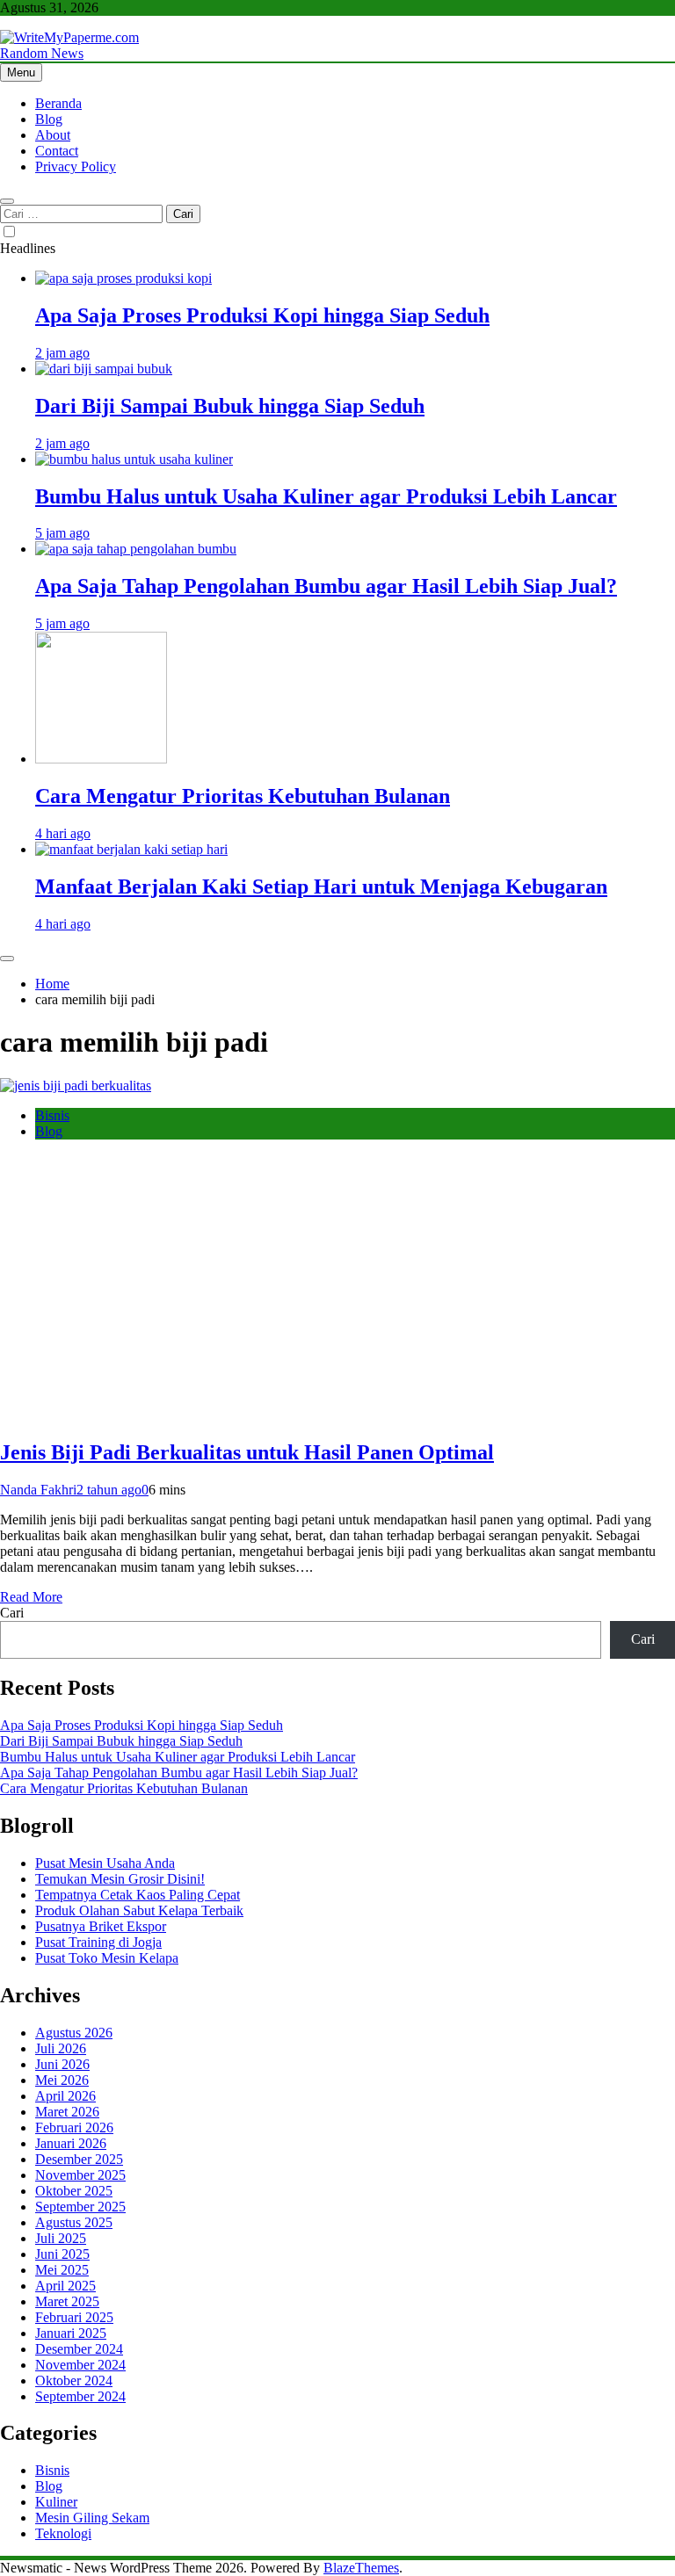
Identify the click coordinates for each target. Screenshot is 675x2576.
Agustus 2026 (74, 2033)
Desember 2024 (79, 2349)
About (53, 135)
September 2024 (80, 2396)
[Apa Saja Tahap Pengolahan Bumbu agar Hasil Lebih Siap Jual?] (136, 549)
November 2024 (80, 2365)
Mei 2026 (62, 2080)
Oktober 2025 (74, 2191)
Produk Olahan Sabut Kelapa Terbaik (139, 1910)
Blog (49, 119)
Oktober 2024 (74, 2381)
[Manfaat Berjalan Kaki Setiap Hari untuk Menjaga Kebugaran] (131, 849)
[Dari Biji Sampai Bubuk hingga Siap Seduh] (104, 369)
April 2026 (65, 2096)
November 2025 (80, 2175)
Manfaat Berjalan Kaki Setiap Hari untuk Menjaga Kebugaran (321, 886)
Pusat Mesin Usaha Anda (105, 1863)
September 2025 (80, 2207)
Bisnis (52, 1115)
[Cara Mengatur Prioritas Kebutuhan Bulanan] (101, 759)
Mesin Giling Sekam (92, 2518)
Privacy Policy (76, 166)
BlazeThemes (361, 2568)
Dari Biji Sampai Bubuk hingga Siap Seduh (230, 406)
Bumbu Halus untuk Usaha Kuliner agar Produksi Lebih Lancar (326, 496)
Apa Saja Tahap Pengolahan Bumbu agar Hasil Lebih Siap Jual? (326, 586)
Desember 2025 (79, 2159)
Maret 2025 (67, 2301)
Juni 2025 (62, 2254)
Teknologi (63, 2533)
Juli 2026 (61, 2048)
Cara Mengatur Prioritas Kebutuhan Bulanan (243, 796)
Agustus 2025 (74, 2222)
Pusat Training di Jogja (98, 1942)
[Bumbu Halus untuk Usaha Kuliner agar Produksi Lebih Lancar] (134, 459)
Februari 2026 (74, 2127)
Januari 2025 (71, 2333)
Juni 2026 (62, 2064)
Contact (57, 151)
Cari (12, 1613)
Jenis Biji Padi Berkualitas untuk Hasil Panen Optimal (247, 1452)
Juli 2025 (61, 2238)
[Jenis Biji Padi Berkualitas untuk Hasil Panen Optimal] (76, 1085)
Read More (31, 1597)
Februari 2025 (74, 2317)
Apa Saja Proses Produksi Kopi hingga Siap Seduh (262, 315)
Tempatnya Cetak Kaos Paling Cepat (138, 1895)
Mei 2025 (62, 2270)
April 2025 (65, 2286)
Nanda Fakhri (38, 1490)
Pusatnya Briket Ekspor (101, 1926)
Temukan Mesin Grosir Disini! (120, 1879)
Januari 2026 (71, 2143)
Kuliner (56, 2502)
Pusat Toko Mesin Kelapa (107, 1958)
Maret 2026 (67, 2112)
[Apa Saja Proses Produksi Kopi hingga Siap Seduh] (123, 278)
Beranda (58, 103)
